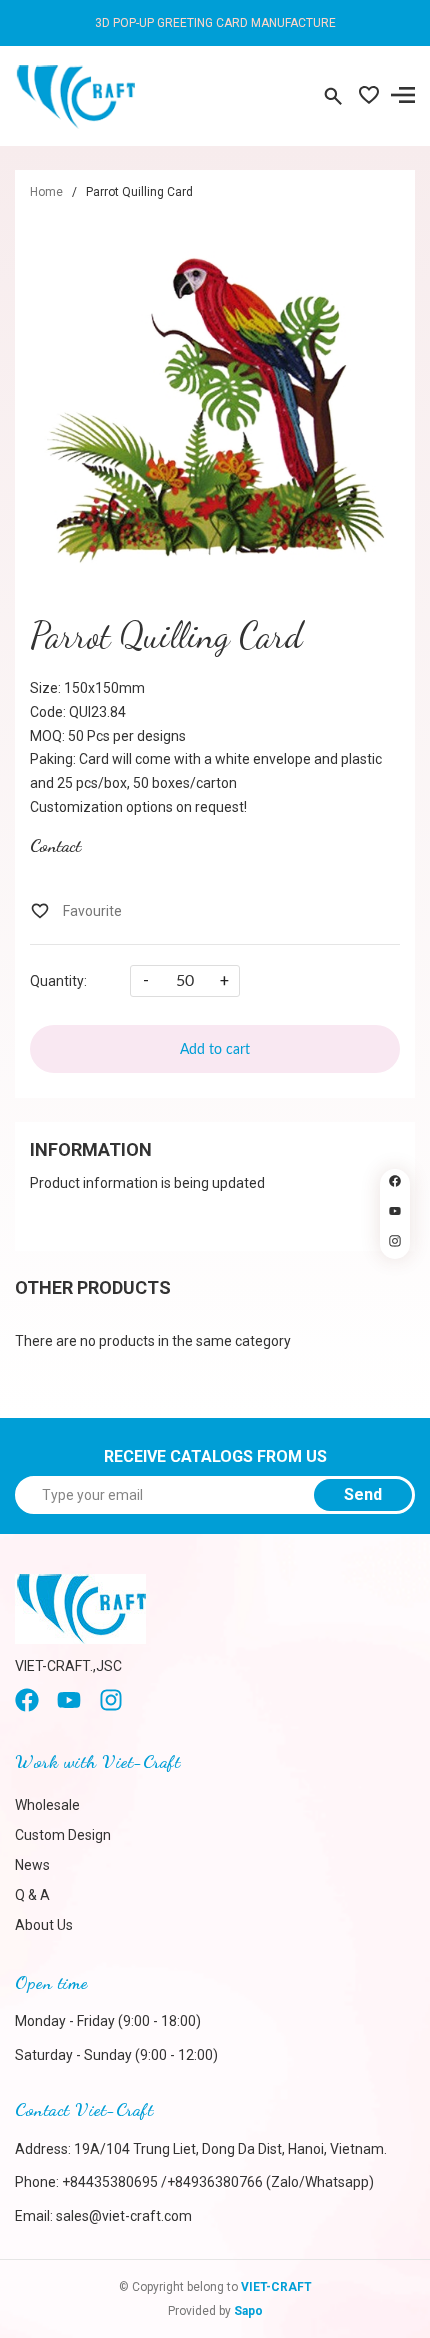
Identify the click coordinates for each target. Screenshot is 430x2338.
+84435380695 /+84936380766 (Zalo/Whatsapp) (218, 2182)
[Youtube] (69, 1707)
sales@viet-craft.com (124, 2216)
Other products (93, 1287)
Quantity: (58, 981)
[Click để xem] (215, 399)
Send (363, 1494)
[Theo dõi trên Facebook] (395, 1184)
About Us (44, 1925)
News (32, 1865)
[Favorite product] (369, 97)
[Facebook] (27, 1707)
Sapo (248, 2311)
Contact (55, 845)
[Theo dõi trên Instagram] (395, 1244)
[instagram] (111, 1707)
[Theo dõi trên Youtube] (395, 1214)
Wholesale (47, 1805)
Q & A (32, 1895)
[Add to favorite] (76, 911)
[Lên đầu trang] (395, 1283)
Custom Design (63, 1835)
